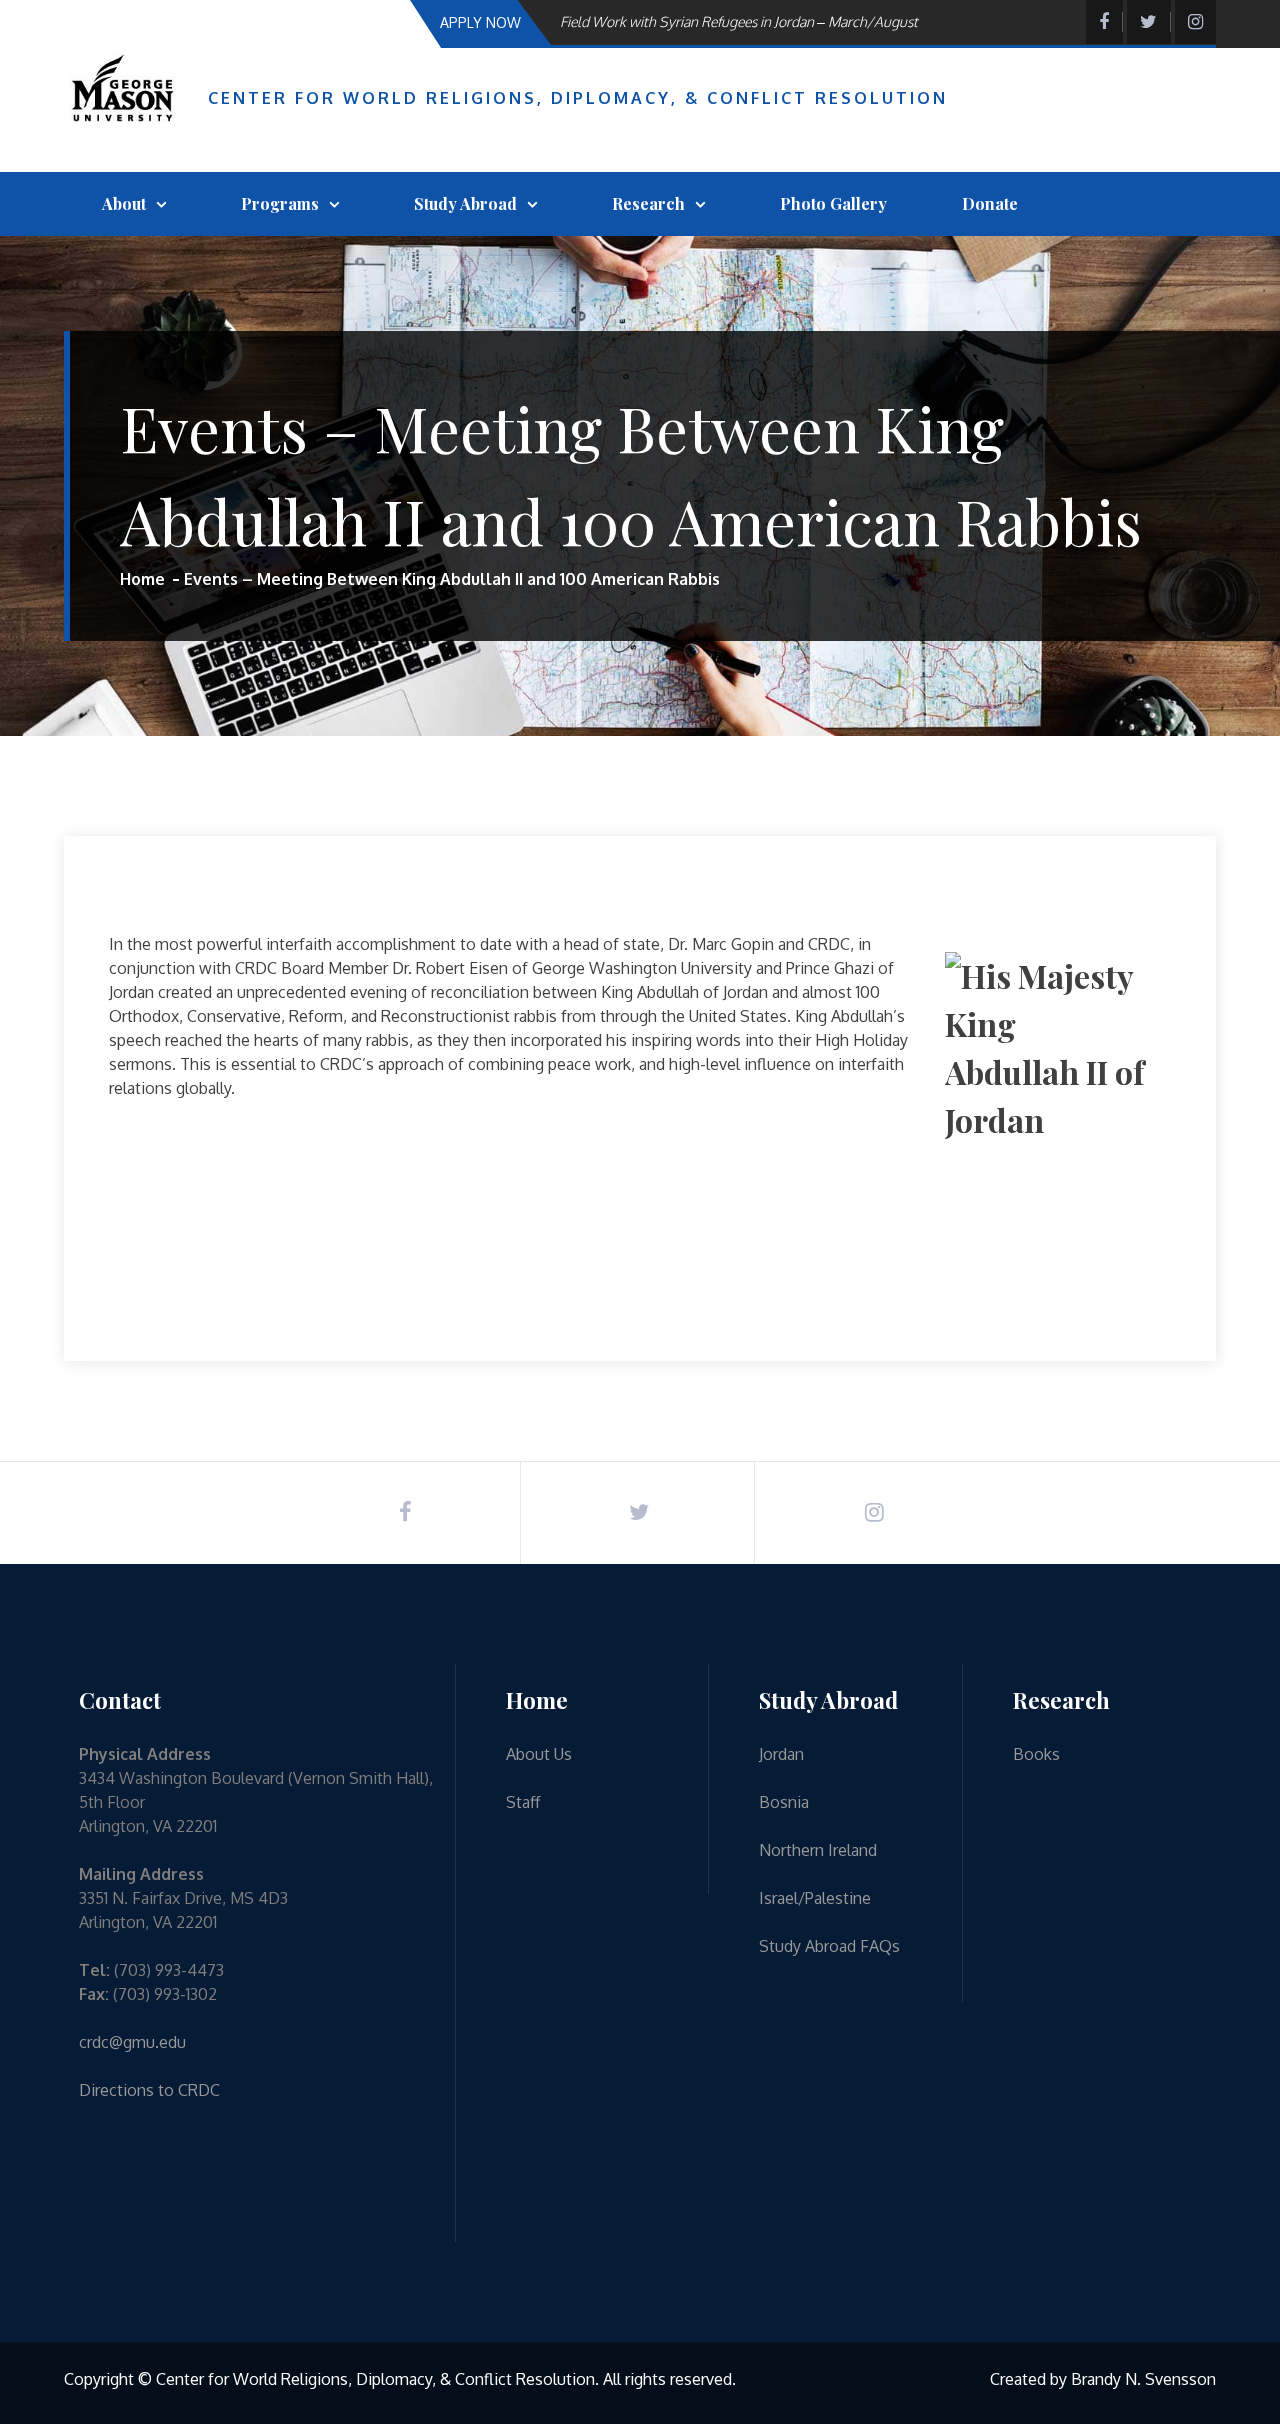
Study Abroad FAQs (829, 1946)
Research (648, 203)
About (124, 203)
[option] (765, 21)
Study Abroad (465, 203)
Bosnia (784, 1802)
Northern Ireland (818, 1850)
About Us (539, 1754)
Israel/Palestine (815, 1898)
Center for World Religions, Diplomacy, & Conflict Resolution (578, 98)
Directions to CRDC (149, 2090)
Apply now (480, 22)
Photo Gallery (833, 203)
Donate (990, 203)
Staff (523, 1802)
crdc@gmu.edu (132, 2042)
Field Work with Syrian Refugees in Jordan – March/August (739, 21)
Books (1036, 1754)
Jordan (781, 1754)
